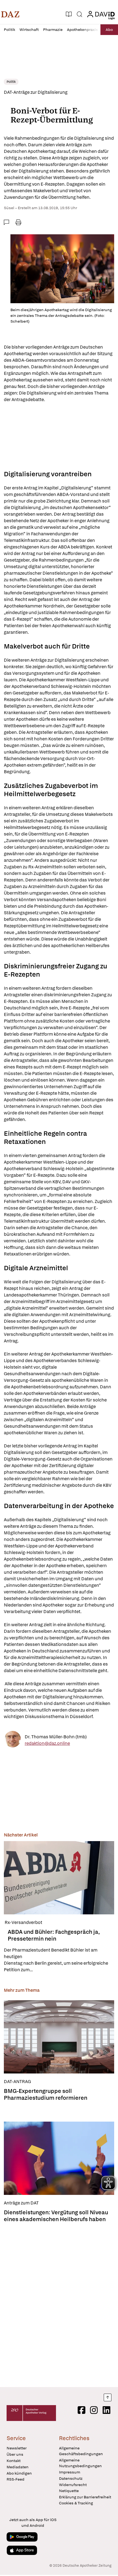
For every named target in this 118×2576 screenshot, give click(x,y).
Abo (109, 30)
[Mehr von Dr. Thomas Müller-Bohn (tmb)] (13, 1740)
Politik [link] (11, 82)
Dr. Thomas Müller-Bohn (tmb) (56, 1737)
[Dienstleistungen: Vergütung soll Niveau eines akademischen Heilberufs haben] (59, 2158)
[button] (10, 14)
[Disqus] (59, 2303)
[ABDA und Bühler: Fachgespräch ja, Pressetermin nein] (59, 1878)
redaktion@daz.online (47, 1743)
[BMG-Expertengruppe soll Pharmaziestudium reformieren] (59, 2037)
